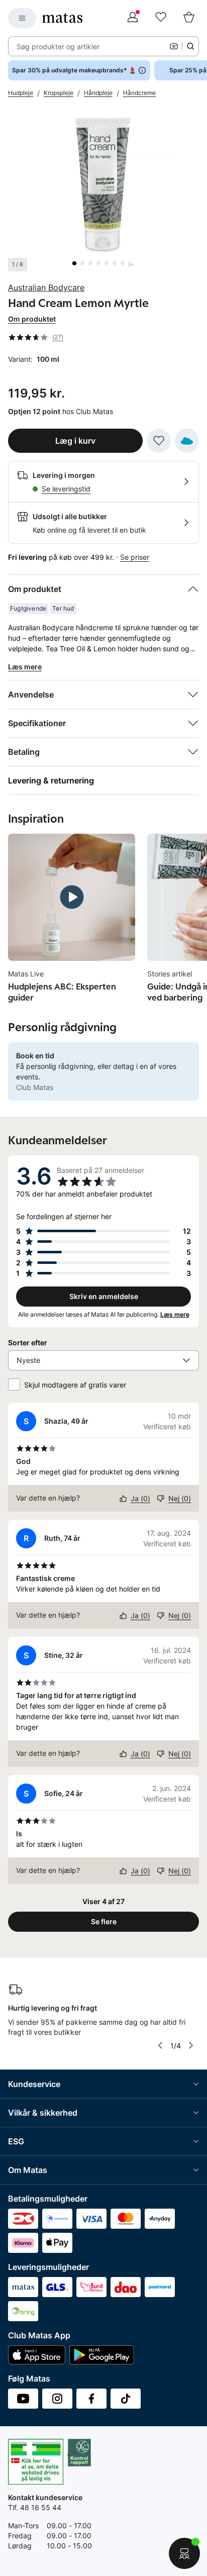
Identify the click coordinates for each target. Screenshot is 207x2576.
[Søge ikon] (190, 46)
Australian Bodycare (46, 287)
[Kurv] (189, 18)
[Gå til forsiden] (62, 18)
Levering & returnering (51, 780)
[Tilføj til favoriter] (159, 441)
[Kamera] (174, 46)
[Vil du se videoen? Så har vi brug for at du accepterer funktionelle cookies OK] (103, 183)
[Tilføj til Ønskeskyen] (187, 441)
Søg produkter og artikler (58, 46)
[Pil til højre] (191, 2045)
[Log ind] (133, 18)
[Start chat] (184, 2553)
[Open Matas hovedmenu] (22, 18)
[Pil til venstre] (160, 2045)
